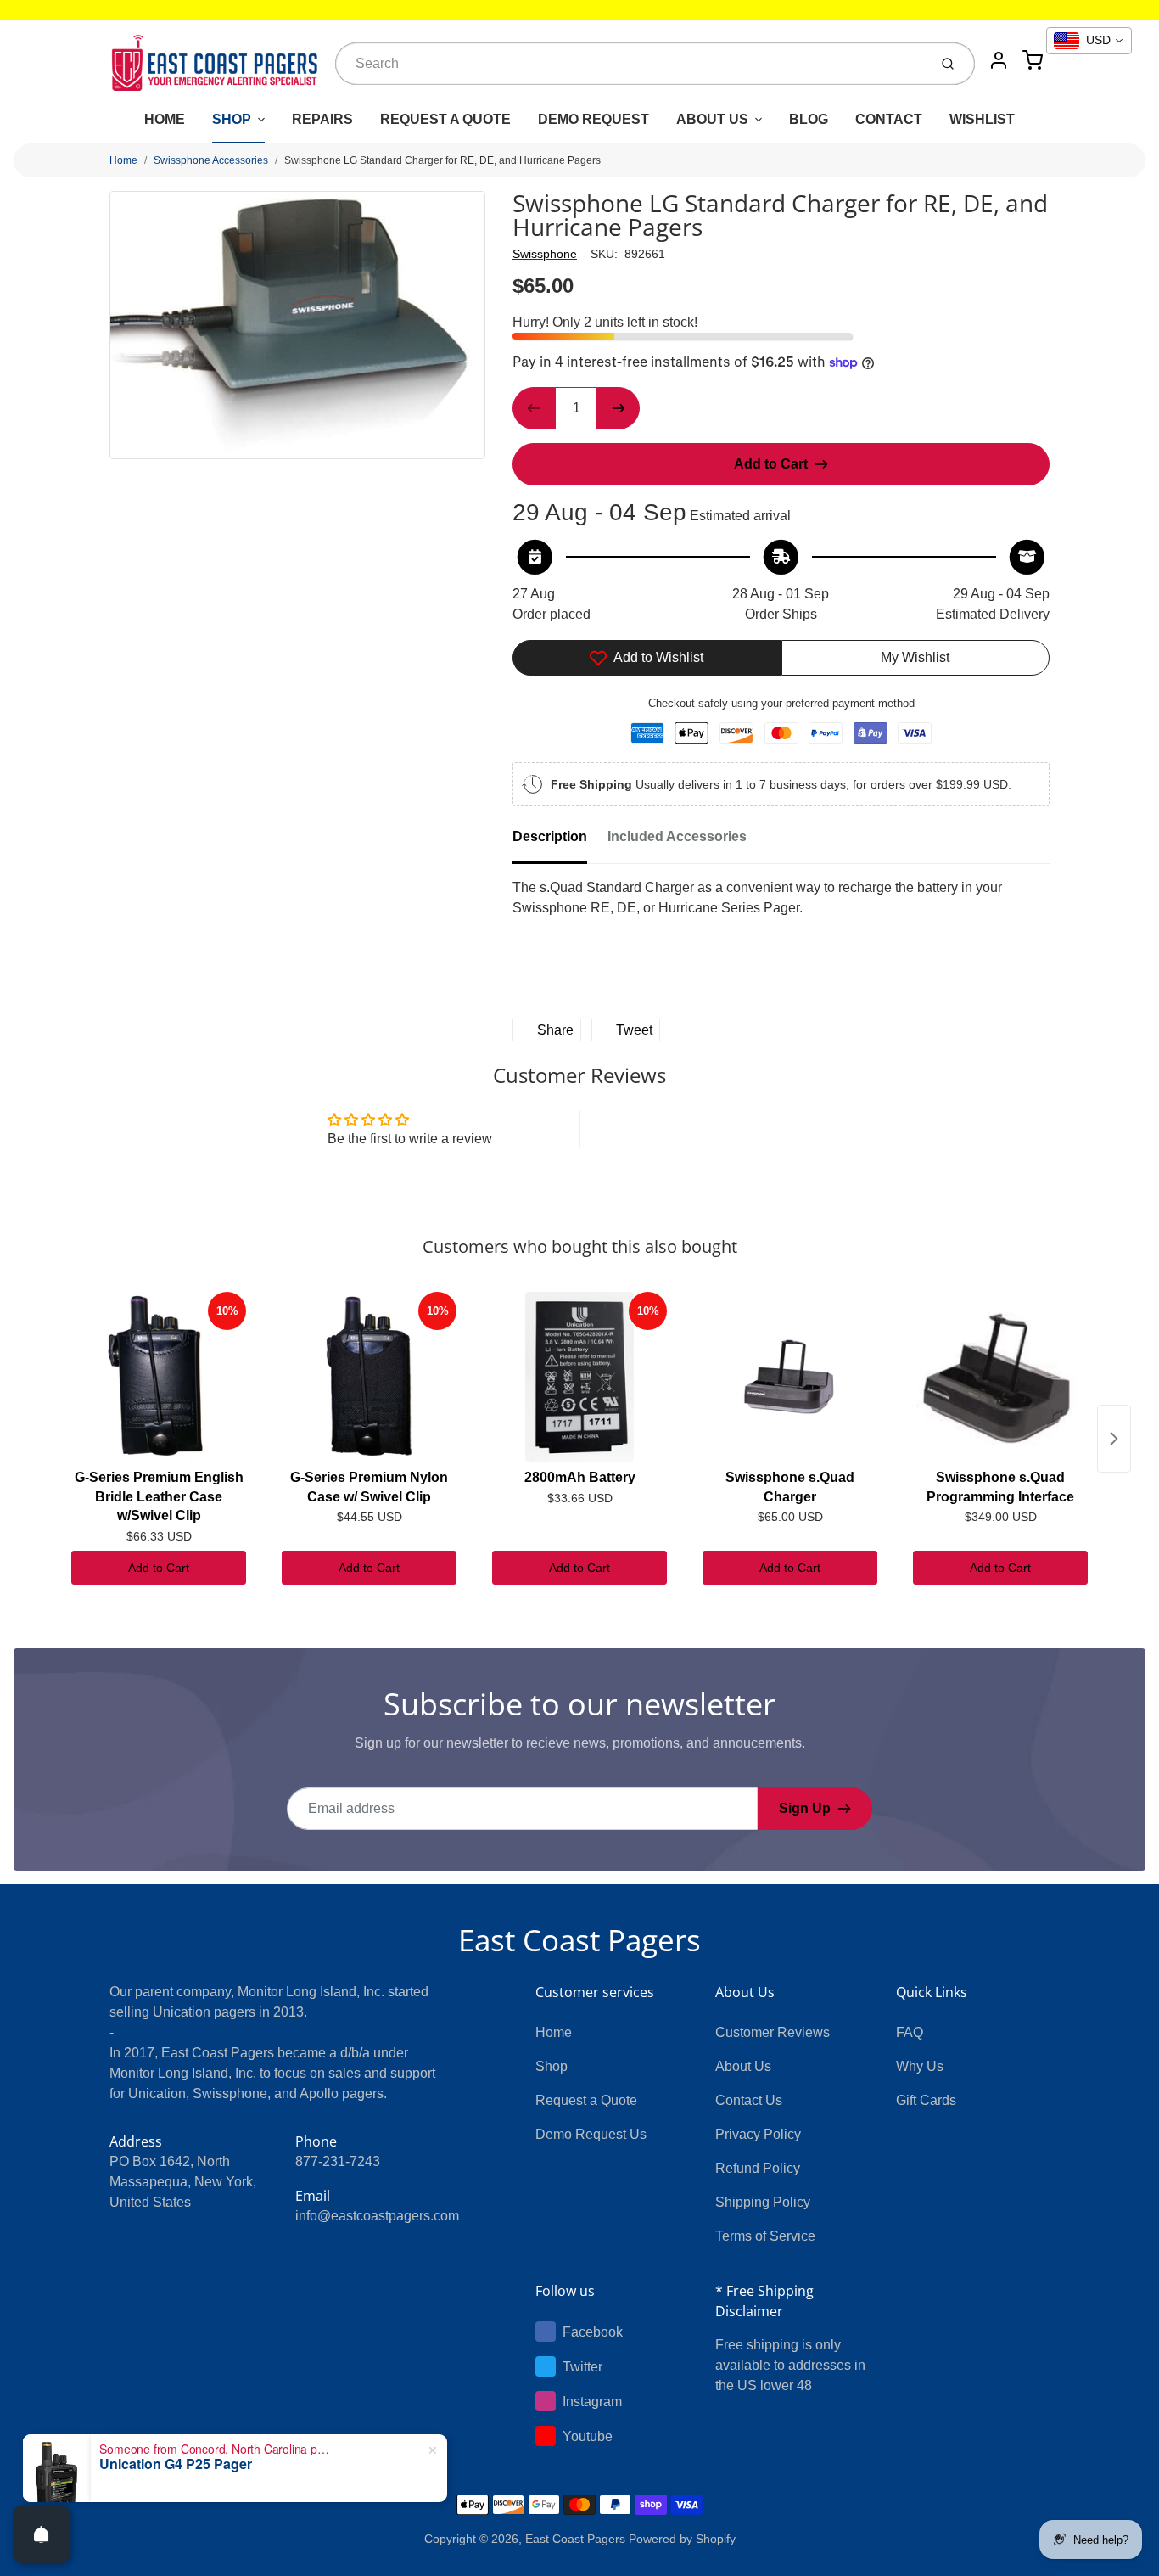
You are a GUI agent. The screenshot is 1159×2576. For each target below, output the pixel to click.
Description (550, 836)
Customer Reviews (773, 2032)
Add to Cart (159, 1568)
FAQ (910, 2032)
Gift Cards (926, 2100)
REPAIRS (322, 119)
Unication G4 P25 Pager (176, 2464)
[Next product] (1114, 1439)
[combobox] (630, 64)
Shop (552, 2066)
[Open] (42, 2534)
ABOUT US (712, 119)
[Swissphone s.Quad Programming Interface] (1000, 1377)
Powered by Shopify (682, 2539)
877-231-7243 (338, 2161)
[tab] (560, 842)
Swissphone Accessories (211, 160)
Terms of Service (765, 2236)
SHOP (232, 119)
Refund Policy (758, 2168)
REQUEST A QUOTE (445, 119)
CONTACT (889, 119)
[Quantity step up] (619, 408)
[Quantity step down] (534, 408)
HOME (165, 119)
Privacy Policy (758, 2134)
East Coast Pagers (579, 1940)
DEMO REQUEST (593, 119)
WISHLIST (982, 119)
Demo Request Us (591, 2134)
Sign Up (805, 1808)
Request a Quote (586, 2100)
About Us (743, 2066)
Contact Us (749, 2100)
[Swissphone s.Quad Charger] (790, 1377)
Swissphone (545, 254)
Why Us (920, 2066)
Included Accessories (677, 836)
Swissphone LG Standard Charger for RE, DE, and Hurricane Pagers (442, 160)
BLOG (809, 119)
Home (123, 160)
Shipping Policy (763, 2202)
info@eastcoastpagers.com (377, 2216)
